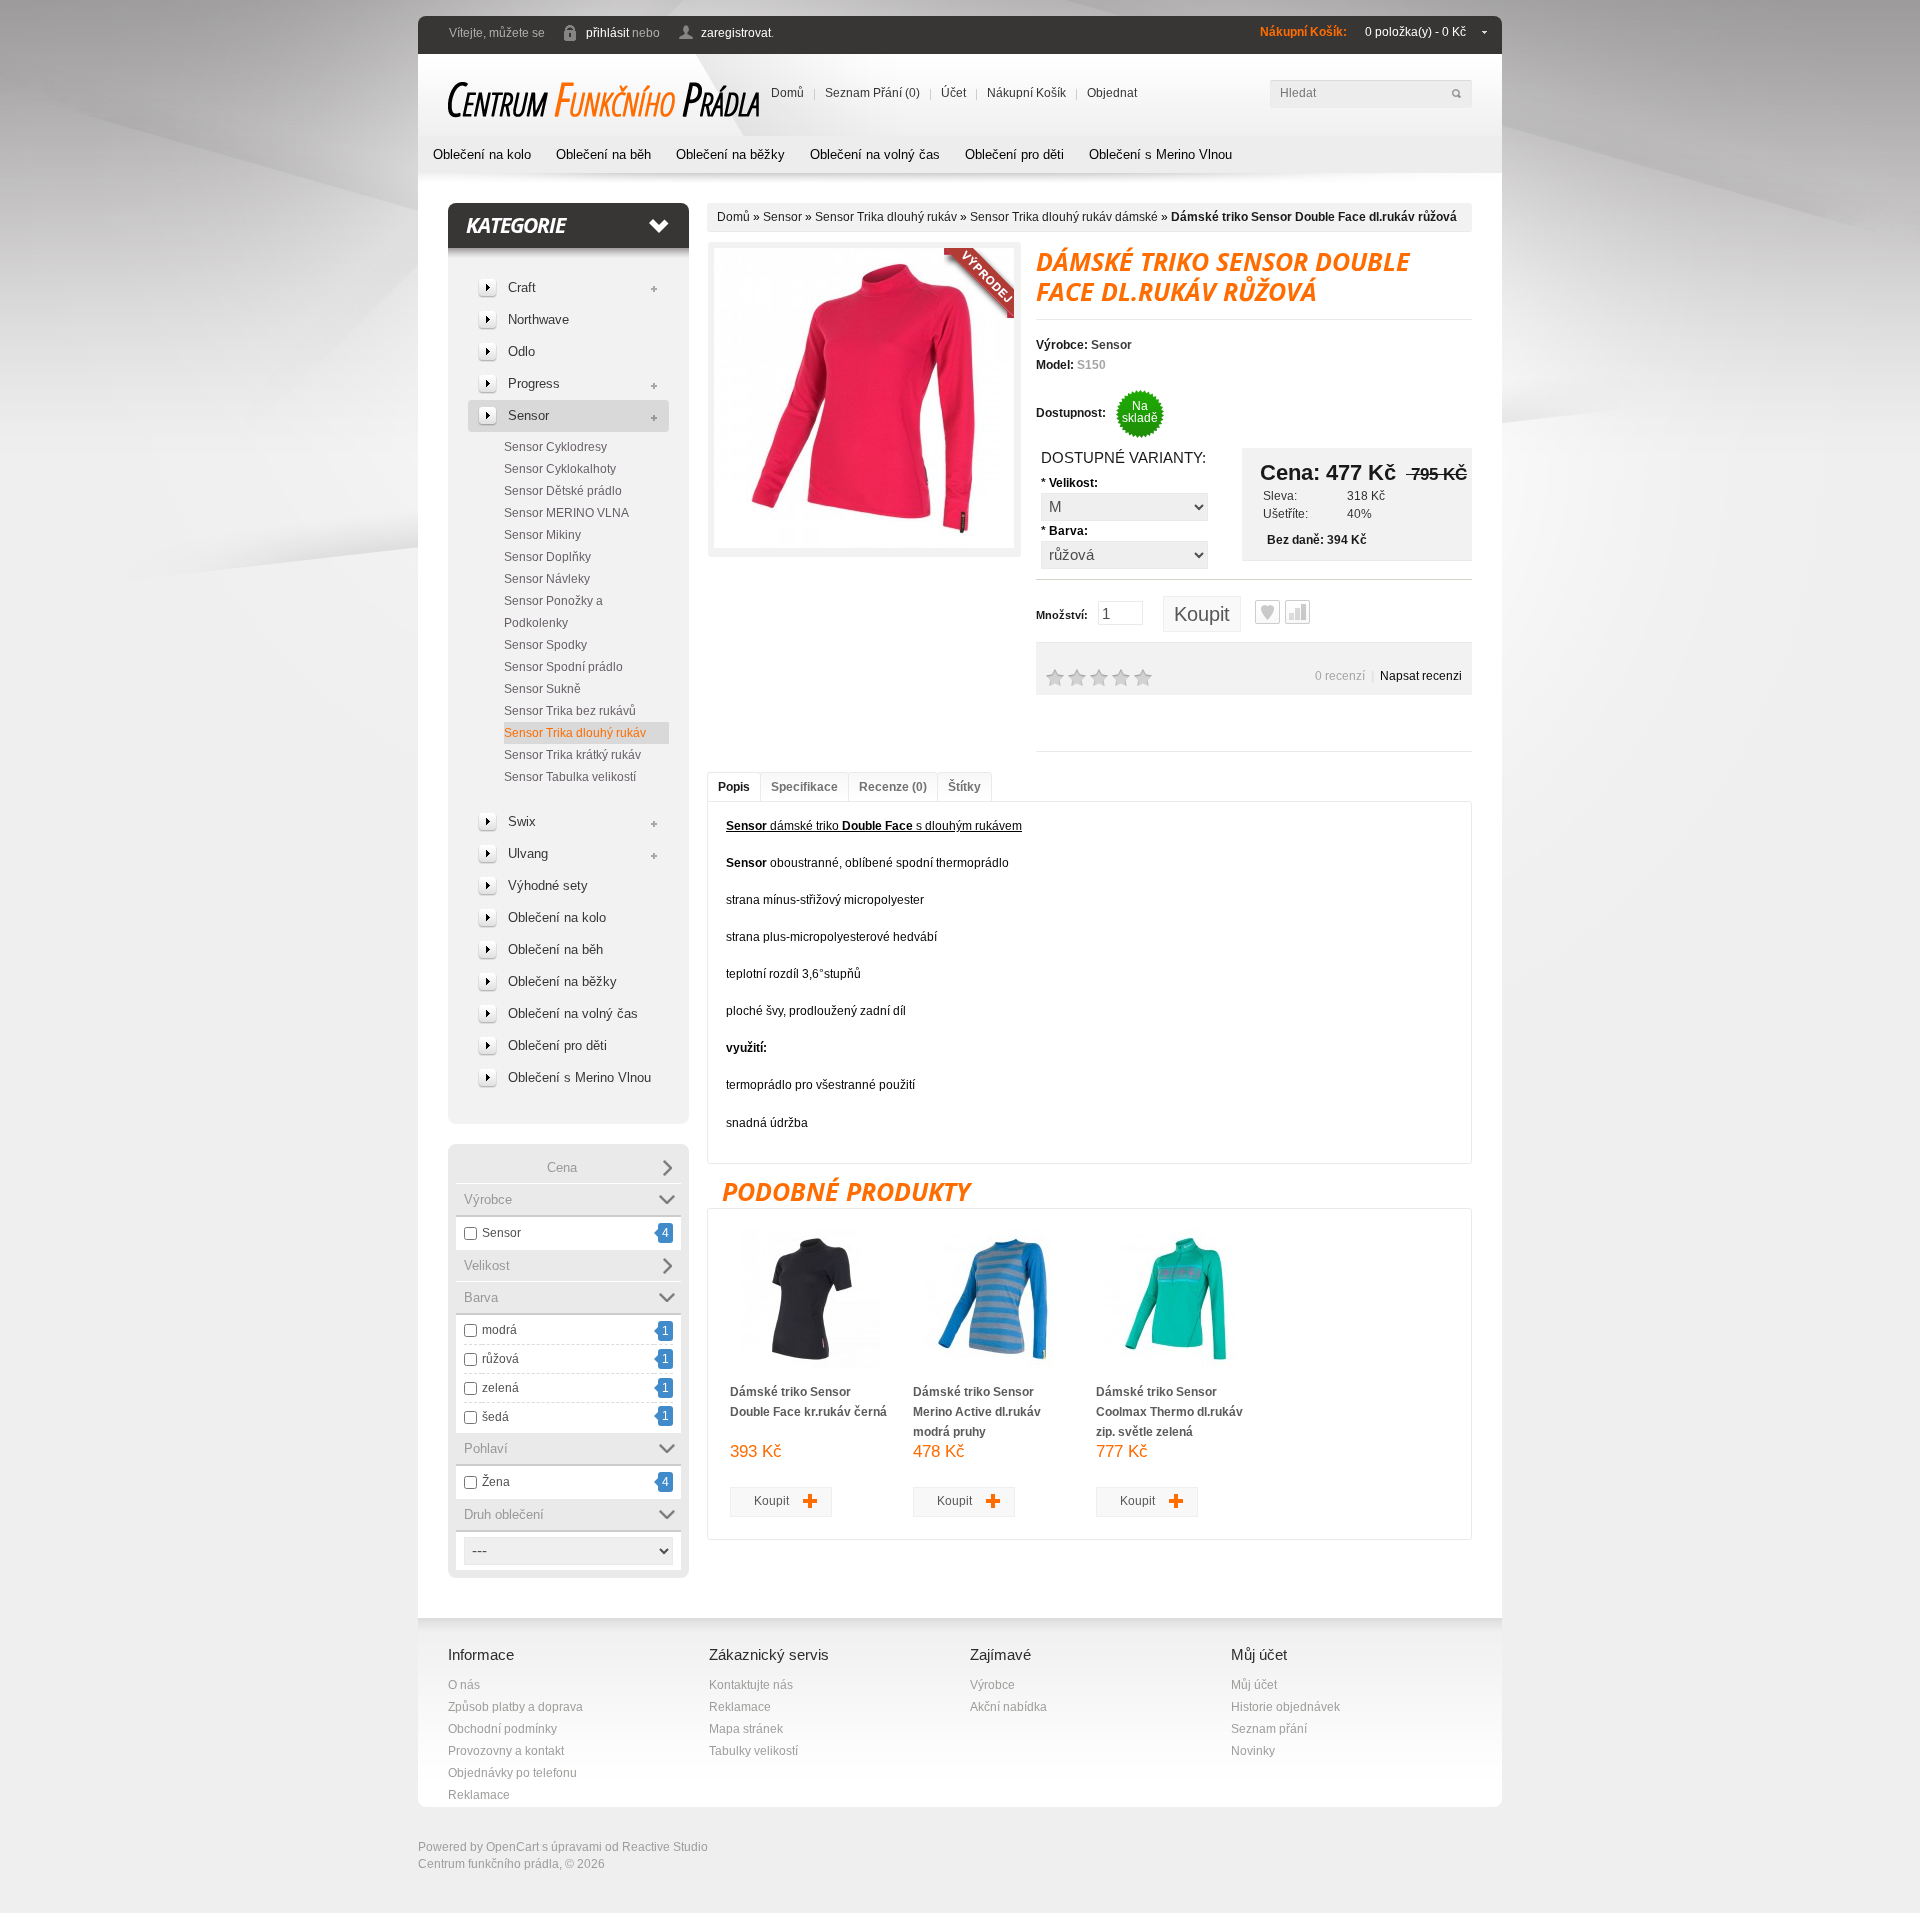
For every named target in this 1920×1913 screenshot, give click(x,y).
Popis (734, 787)
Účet (953, 93)
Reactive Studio (665, 1847)
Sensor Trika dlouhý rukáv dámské (1064, 217)
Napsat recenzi (1421, 676)
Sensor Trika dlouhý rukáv (575, 733)
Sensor (528, 415)
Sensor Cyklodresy (555, 447)
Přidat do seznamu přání (1267, 612)
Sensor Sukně (542, 689)
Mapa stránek (746, 1729)
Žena (496, 1482)
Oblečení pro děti (1014, 154)
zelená (500, 1388)
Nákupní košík (1026, 93)
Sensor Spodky (545, 645)
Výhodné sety (548, 885)
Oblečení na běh (603, 154)
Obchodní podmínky (502, 1729)
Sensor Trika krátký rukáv (572, 755)
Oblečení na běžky (730, 154)
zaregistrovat (736, 33)
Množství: (1062, 615)
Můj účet (1254, 1685)
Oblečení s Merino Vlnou (1160, 154)
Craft (522, 287)
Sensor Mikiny (542, 535)
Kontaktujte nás (751, 1685)
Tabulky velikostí (753, 1751)
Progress (534, 383)
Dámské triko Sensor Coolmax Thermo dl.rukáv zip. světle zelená (1169, 1412)
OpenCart (512, 1847)
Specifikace (804, 787)
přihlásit (607, 33)
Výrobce (992, 1685)
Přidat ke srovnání (1297, 612)
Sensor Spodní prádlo (563, 667)
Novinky (1253, 1751)
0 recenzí (1340, 676)
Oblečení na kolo (482, 154)
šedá (495, 1417)
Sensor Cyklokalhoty (560, 469)
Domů (787, 93)
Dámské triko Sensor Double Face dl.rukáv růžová (1314, 217)
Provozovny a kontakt (506, 1751)
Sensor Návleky (547, 579)
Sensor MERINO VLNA (566, 513)
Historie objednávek (1285, 1707)
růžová (500, 1359)
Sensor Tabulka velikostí (570, 777)
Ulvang (528, 853)
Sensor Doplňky (547, 557)
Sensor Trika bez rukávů (570, 711)
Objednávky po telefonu (512, 1773)
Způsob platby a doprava (515, 1707)
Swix (522, 821)
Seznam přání (1269, 1729)
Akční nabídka (1008, 1707)
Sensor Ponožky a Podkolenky (553, 612)
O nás (464, 1685)
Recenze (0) (893, 787)
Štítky (964, 787)
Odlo (521, 351)
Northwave (538, 319)
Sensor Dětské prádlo (563, 491)
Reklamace (479, 1795)
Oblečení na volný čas (875, 154)
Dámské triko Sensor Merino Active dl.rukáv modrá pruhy (977, 1412)
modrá (499, 1330)
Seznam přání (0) (872, 93)
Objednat (1112, 93)
